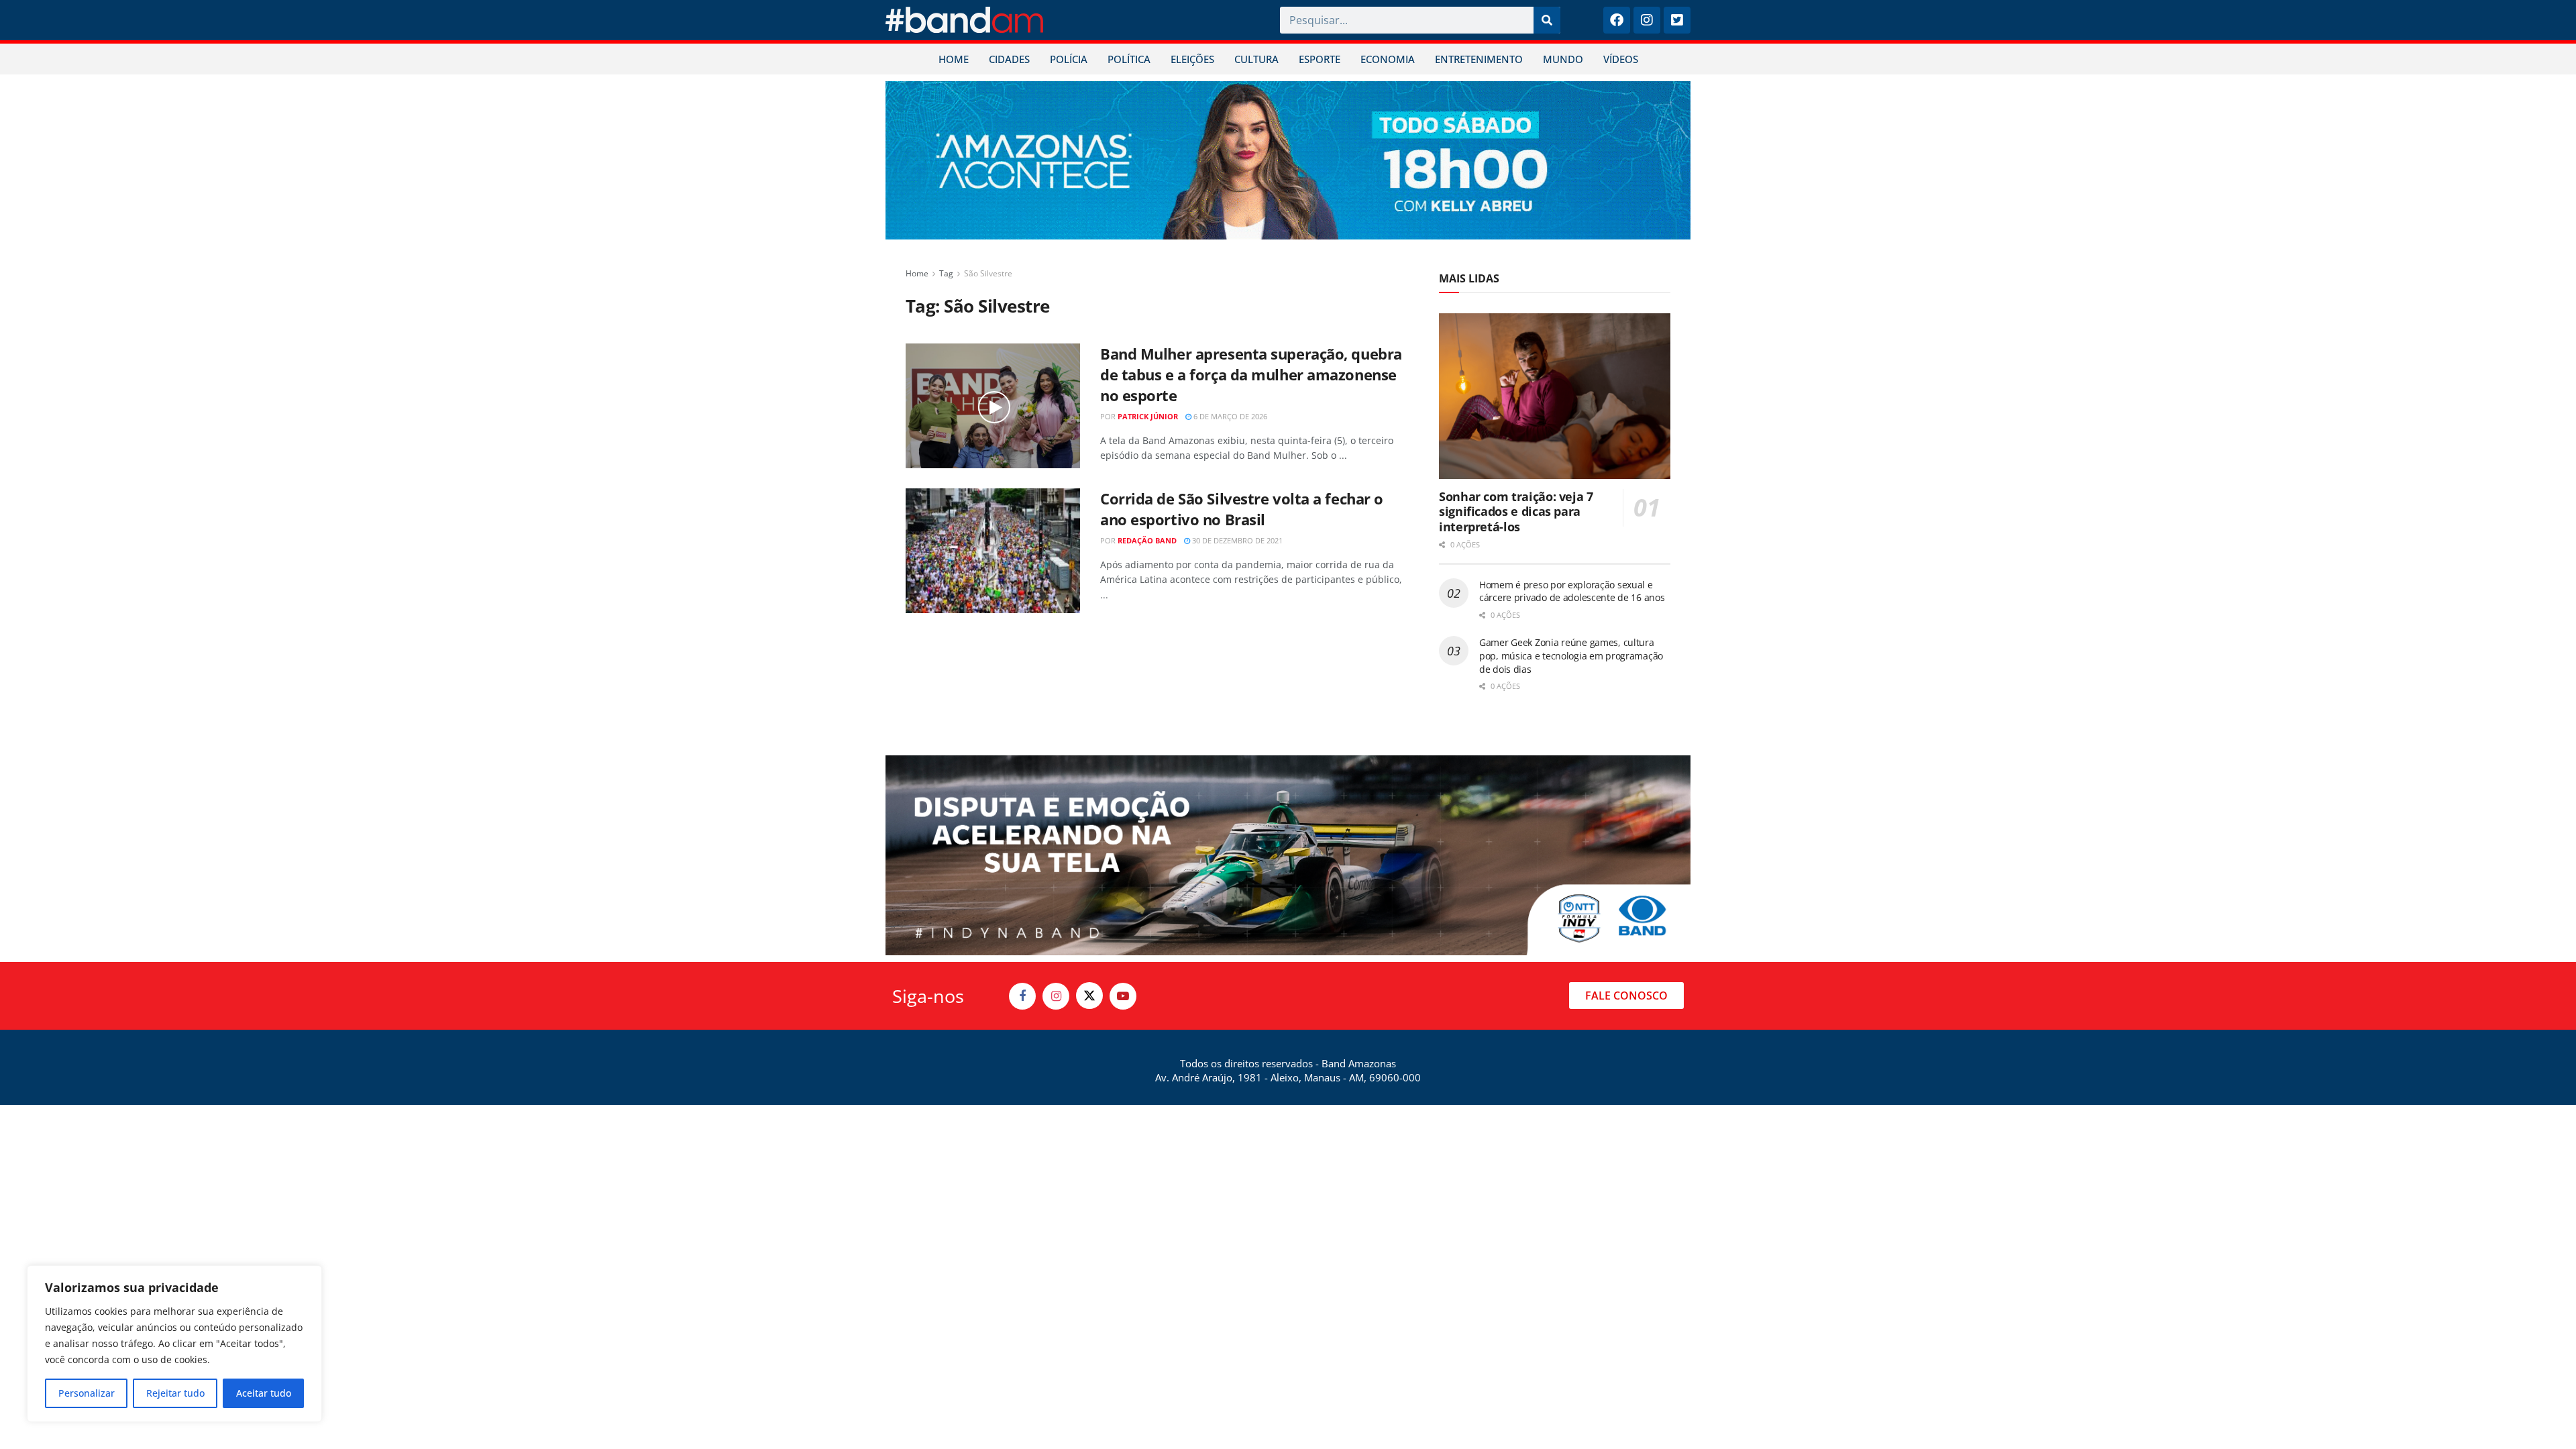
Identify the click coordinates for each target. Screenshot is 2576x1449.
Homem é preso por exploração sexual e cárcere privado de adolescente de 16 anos (1572, 591)
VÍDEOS (1621, 59)
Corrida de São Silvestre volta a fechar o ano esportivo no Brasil (1242, 509)
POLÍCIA (1069, 59)
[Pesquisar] (1547, 20)
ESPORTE (1320, 59)
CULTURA (1256, 59)
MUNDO (1563, 59)
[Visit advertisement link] (1288, 160)
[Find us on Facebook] (1022, 996)
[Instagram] (1647, 20)
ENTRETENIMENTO (1479, 59)
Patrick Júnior (1148, 416)
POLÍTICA (1129, 59)
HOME (954, 59)
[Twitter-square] (1677, 20)
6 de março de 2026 (1229, 416)
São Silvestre (988, 273)
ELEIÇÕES (1192, 59)
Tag (946, 273)
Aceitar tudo (264, 1393)
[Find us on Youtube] (1123, 996)
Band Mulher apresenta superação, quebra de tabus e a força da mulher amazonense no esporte (1251, 374)
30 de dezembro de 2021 (1236, 540)
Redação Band (1147, 540)
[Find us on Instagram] (1056, 996)
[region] (174, 1344)
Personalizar (87, 1393)
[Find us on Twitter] (1089, 996)
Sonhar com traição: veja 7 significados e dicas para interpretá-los (1516, 512)
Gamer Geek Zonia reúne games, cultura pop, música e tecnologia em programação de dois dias (1571, 655)
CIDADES (1009, 59)
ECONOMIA (1388, 59)
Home (917, 273)
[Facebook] (1617, 20)
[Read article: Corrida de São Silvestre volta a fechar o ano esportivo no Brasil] (993, 551)
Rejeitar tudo (175, 1393)
